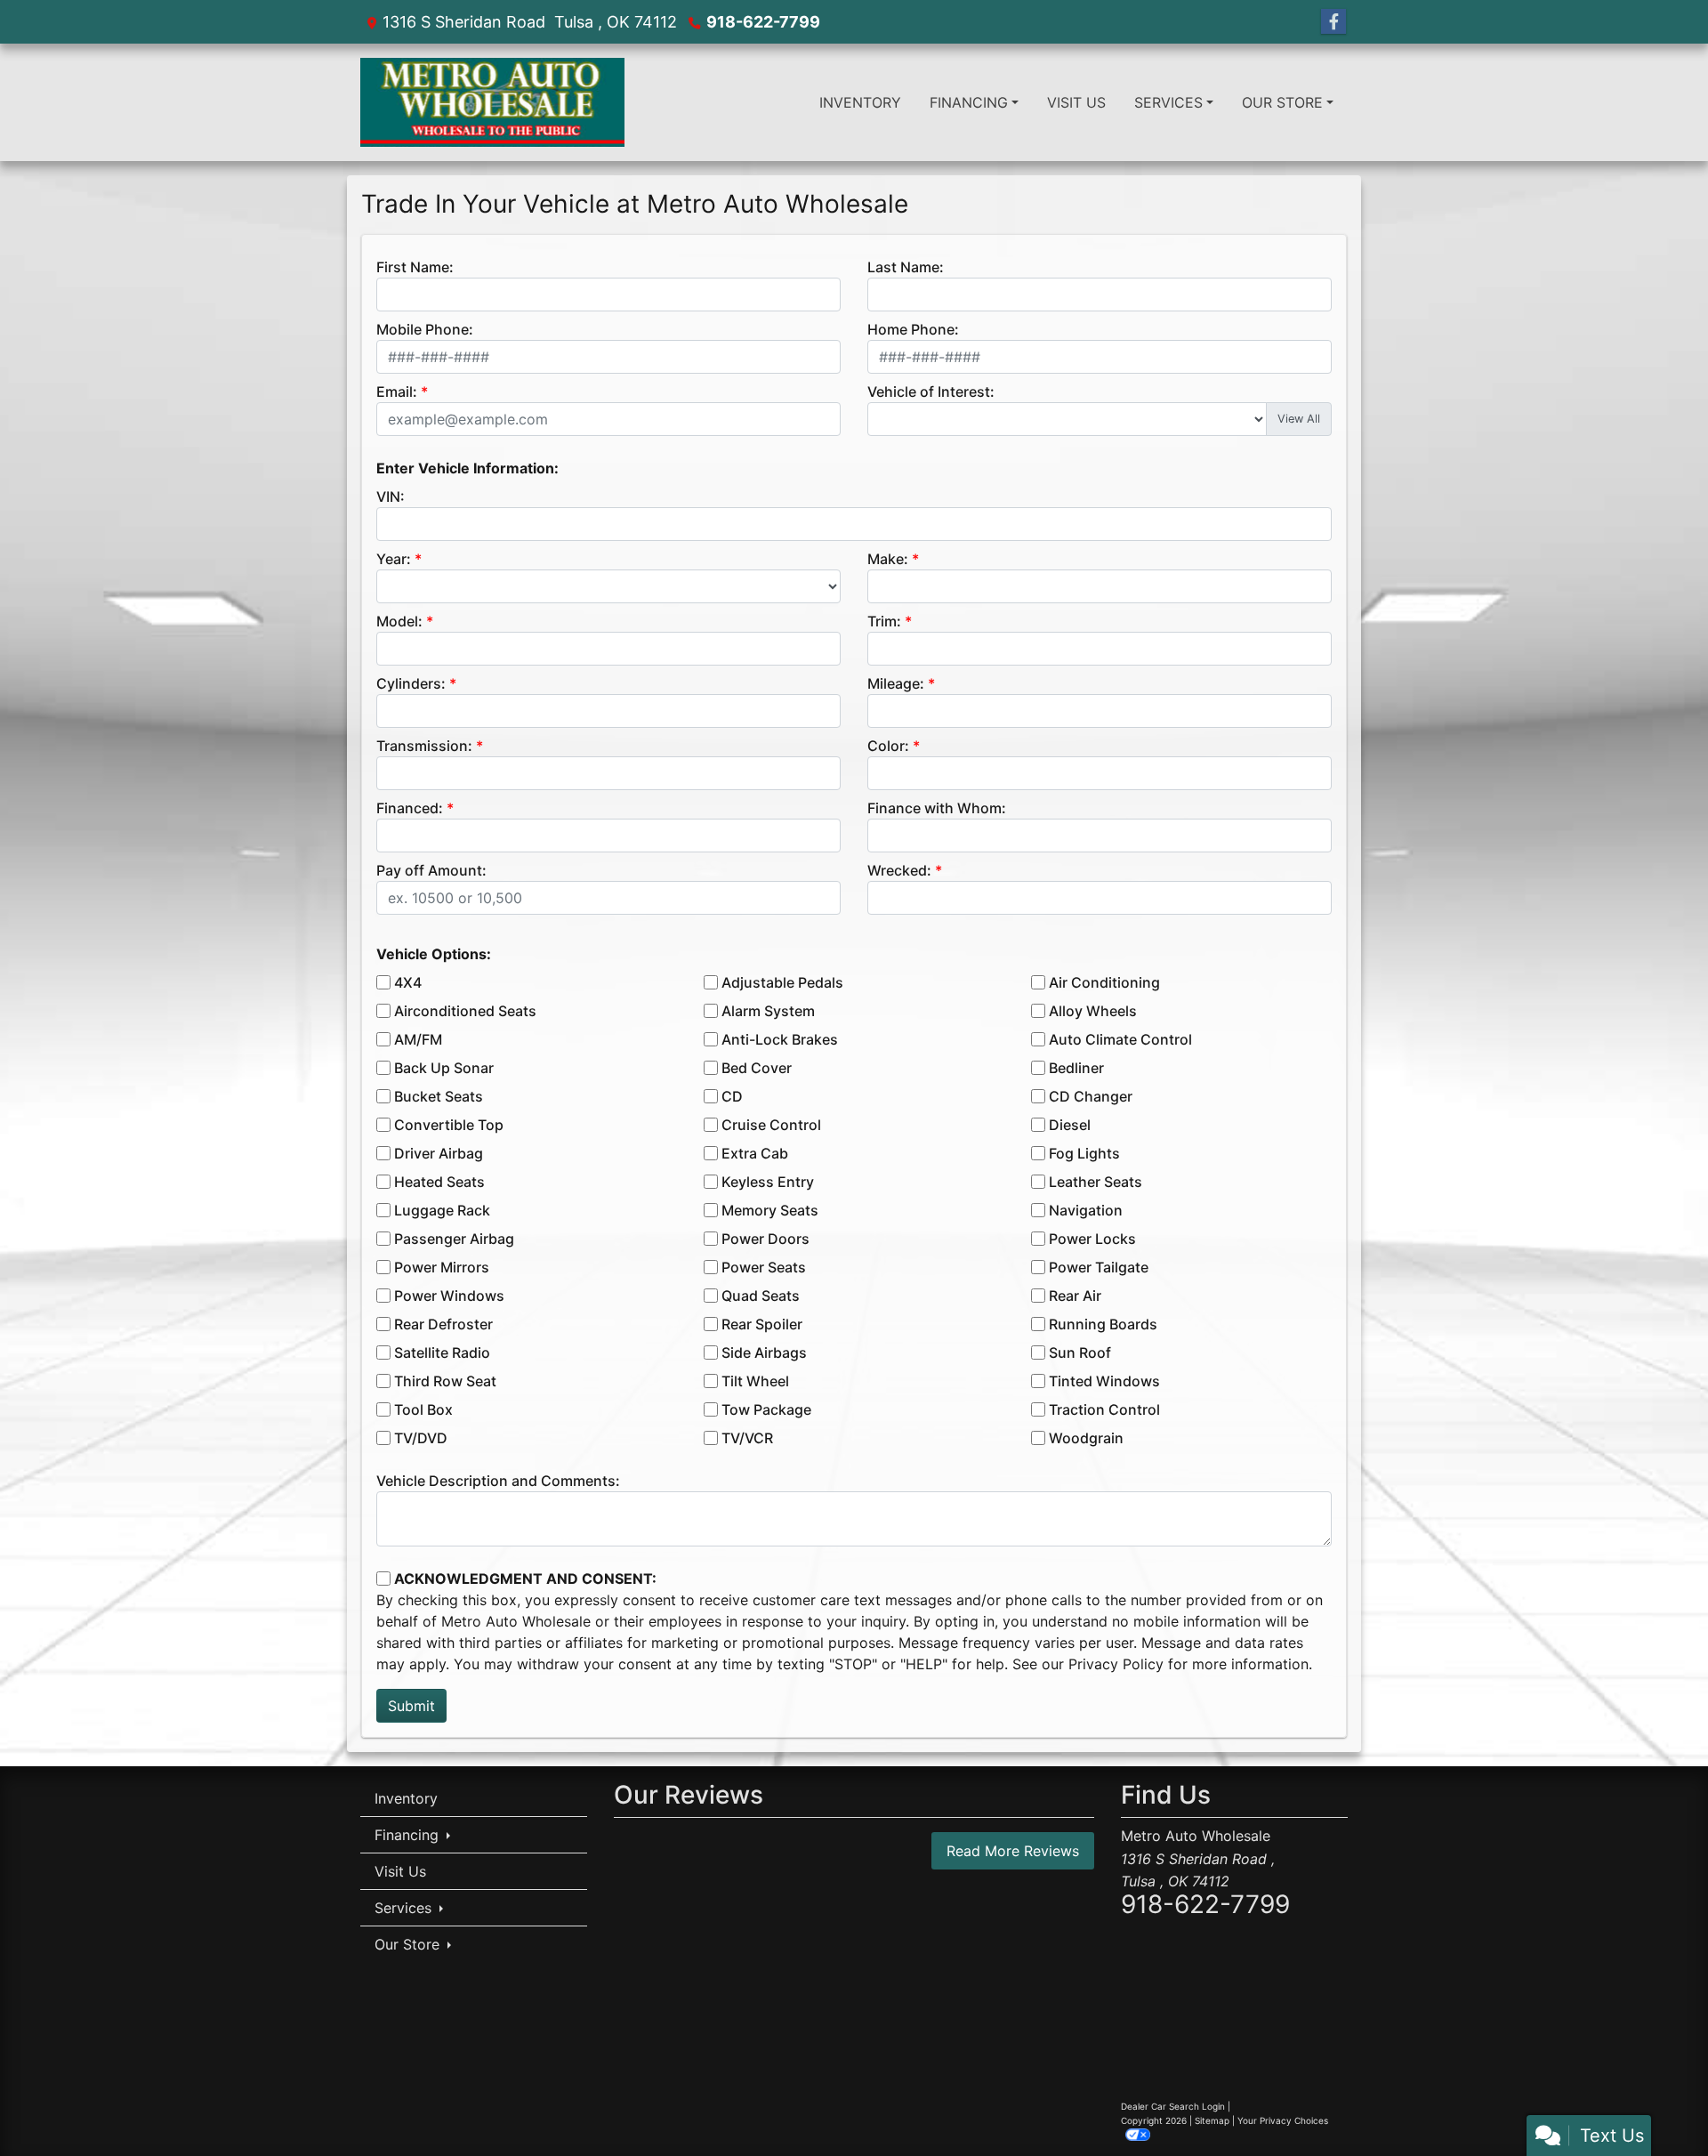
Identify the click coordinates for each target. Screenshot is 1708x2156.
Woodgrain (1086, 1438)
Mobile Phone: (425, 329)
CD (732, 1096)
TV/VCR (747, 1438)
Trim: (884, 621)
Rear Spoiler (762, 1324)
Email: (397, 392)
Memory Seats (770, 1210)
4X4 (408, 982)
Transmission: (424, 746)
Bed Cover (757, 1068)
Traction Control (1104, 1409)
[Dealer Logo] (492, 102)
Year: (394, 559)
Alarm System (768, 1011)
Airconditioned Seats (465, 1011)
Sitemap (1212, 2120)
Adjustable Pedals (782, 982)
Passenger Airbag (454, 1239)
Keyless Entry (768, 1182)
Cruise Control (771, 1125)
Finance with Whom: (937, 808)
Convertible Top (449, 1125)
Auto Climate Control (1120, 1039)
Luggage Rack (442, 1210)
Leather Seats (1096, 1182)
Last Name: (906, 267)
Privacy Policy (1116, 1664)
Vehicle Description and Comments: (498, 1481)
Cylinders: (411, 683)
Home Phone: (913, 329)
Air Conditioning (1104, 982)
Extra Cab (755, 1153)
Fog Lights (1084, 1153)
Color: (888, 746)
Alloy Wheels (1093, 1011)
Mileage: (896, 683)
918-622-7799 (763, 22)
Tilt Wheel (755, 1381)
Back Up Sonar (444, 1068)
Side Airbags (764, 1353)
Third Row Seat (445, 1381)
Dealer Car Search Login (1173, 2106)
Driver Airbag (439, 1153)
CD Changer (1091, 1096)
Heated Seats (439, 1182)
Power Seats (764, 1267)
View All (1299, 419)
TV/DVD (421, 1438)
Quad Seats (761, 1296)
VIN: (391, 497)
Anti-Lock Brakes (780, 1039)
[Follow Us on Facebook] (1333, 22)
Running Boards (1103, 1324)
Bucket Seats (439, 1096)
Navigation (1086, 1210)
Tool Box (423, 1409)
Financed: (410, 808)
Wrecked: (899, 870)
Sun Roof (1080, 1353)
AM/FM (418, 1039)
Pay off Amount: (431, 870)
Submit (411, 1706)
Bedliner (1076, 1068)
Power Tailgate (1099, 1267)
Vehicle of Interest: (931, 392)
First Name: (415, 267)
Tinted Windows (1104, 1381)
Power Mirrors (442, 1267)
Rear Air (1075, 1296)
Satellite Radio (442, 1353)
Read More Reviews (1013, 1851)
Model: (399, 621)
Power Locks (1092, 1239)
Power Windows (449, 1296)
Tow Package (766, 1409)
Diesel (1070, 1125)
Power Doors (765, 1239)
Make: (888, 559)
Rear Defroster (443, 1324)
